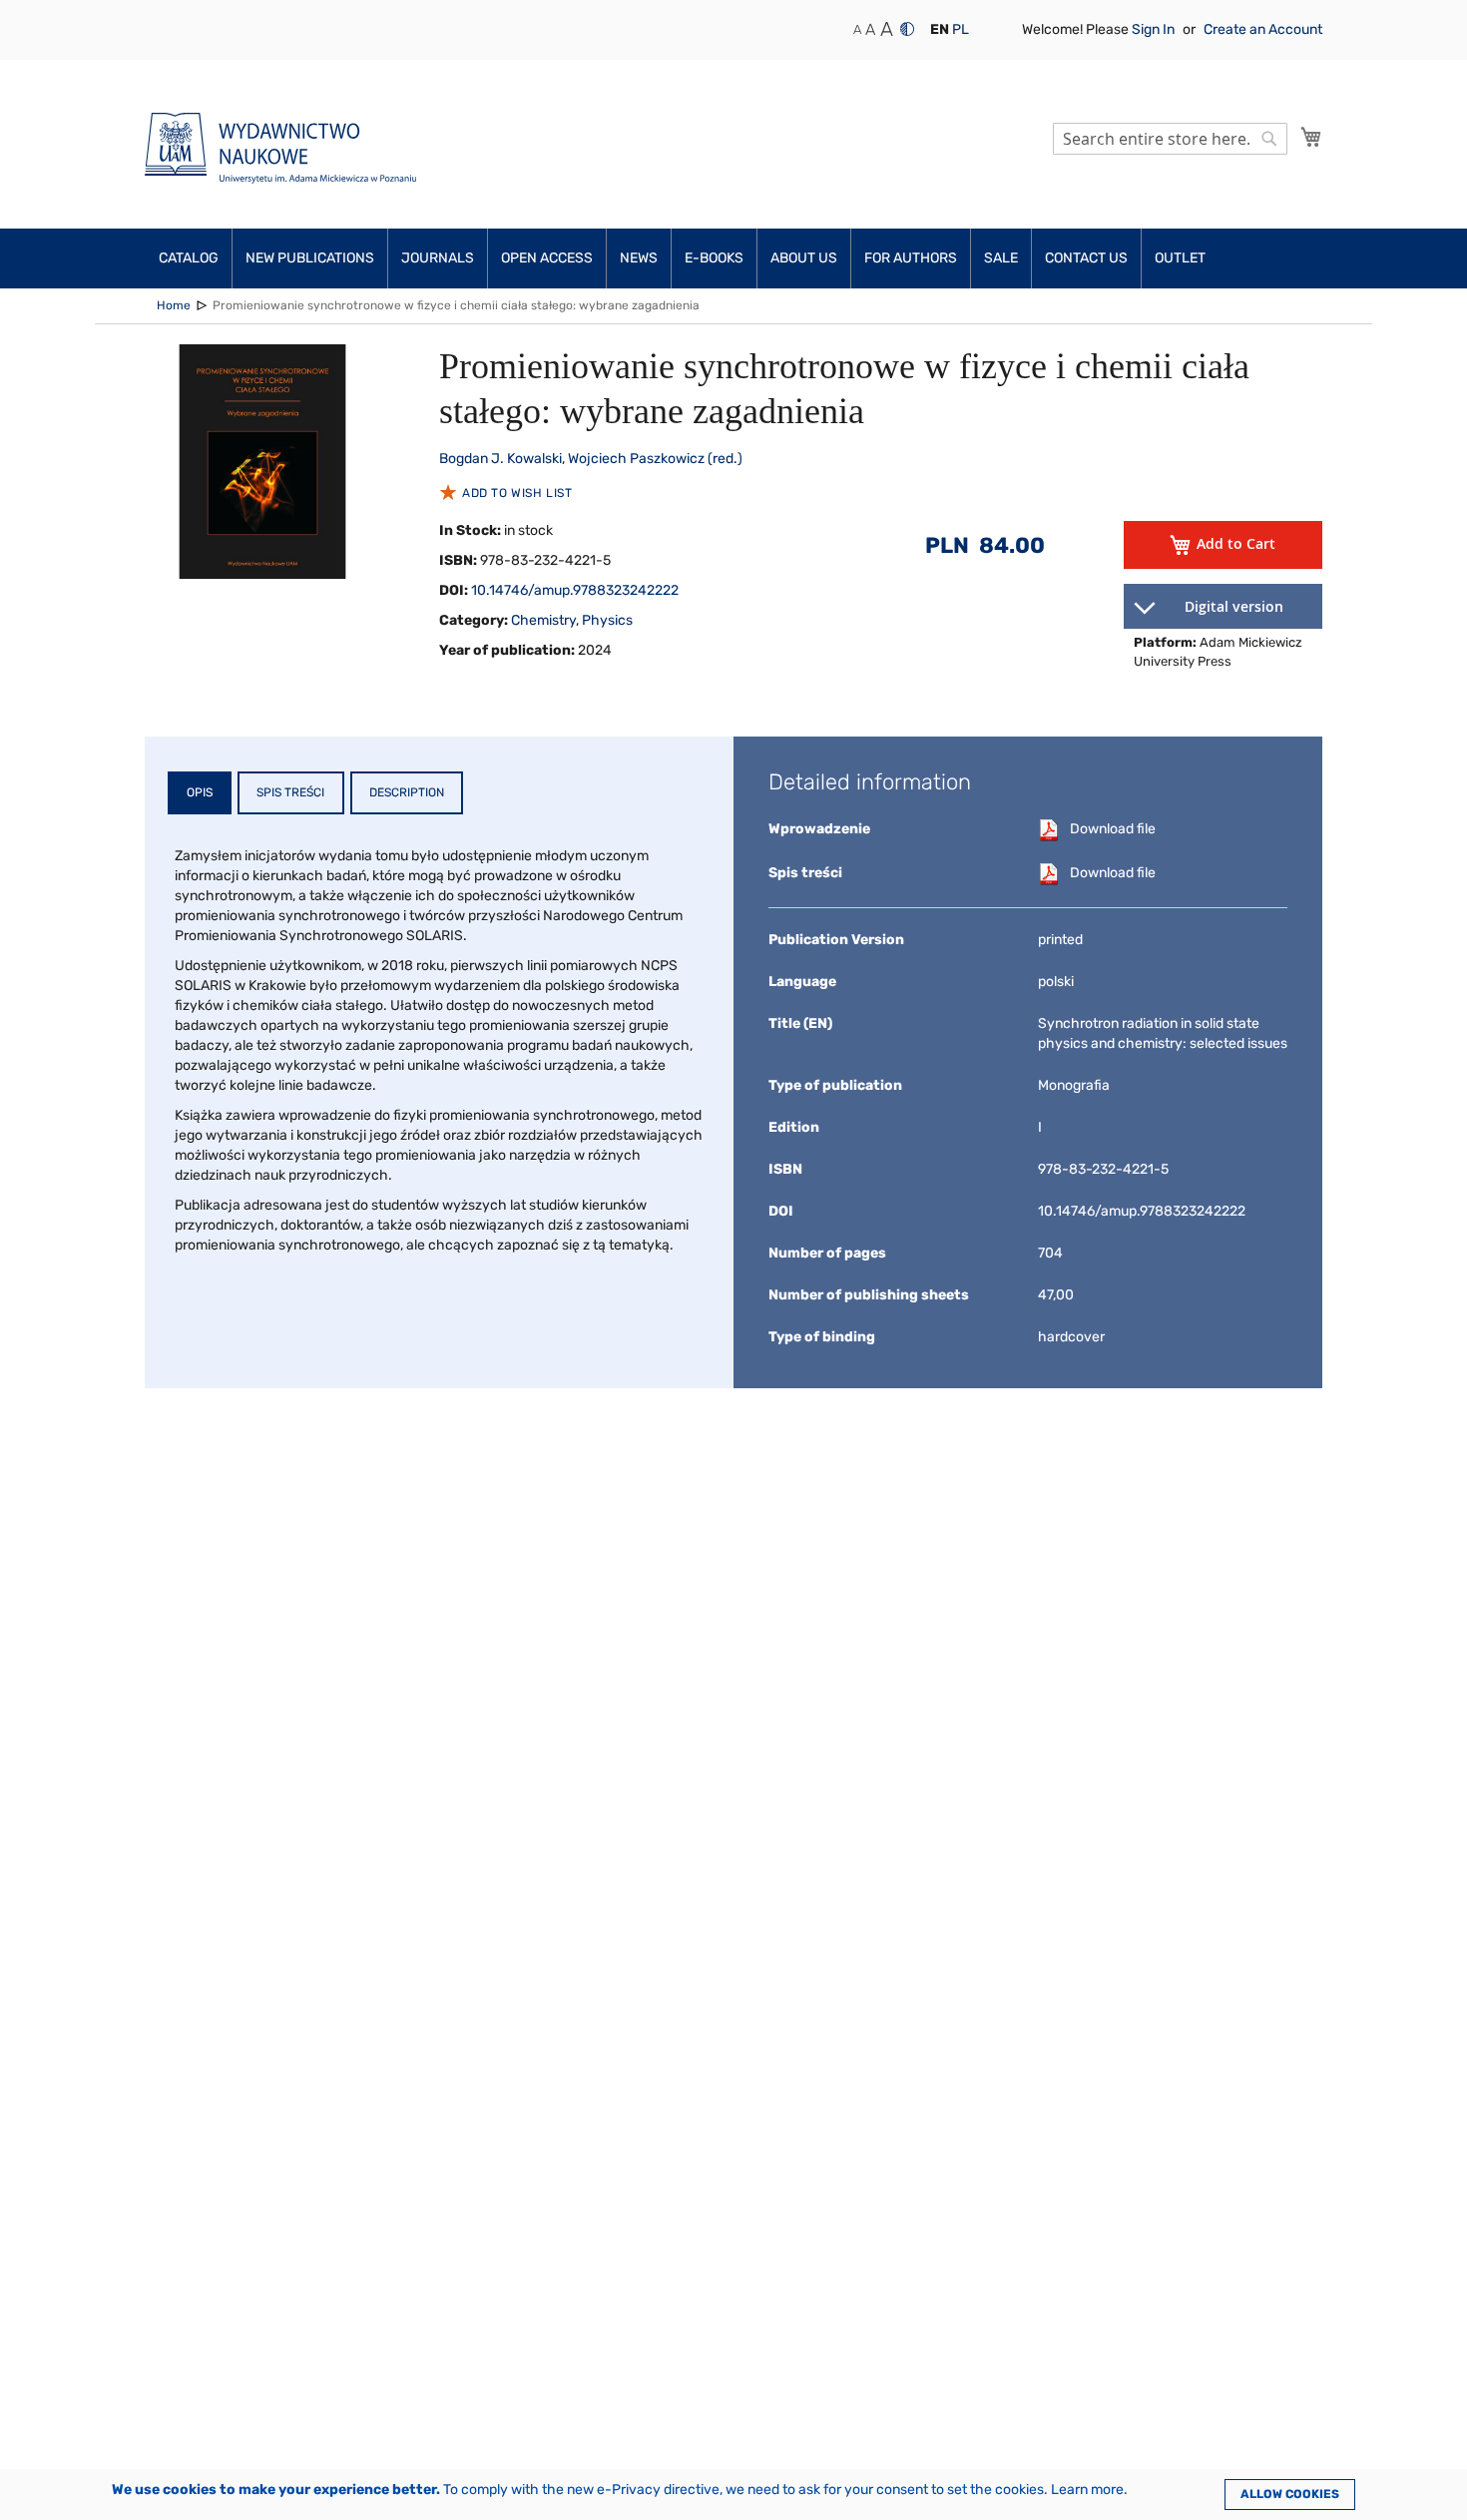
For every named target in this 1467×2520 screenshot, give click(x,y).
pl (961, 29)
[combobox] (1170, 139)
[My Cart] (1311, 137)
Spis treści (290, 792)
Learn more (1087, 2490)
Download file (1113, 829)
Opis (200, 792)
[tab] (200, 793)
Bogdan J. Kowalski (500, 459)
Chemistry (543, 620)
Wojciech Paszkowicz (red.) (655, 459)
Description (407, 792)
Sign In (1155, 29)
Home (174, 305)
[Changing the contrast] (907, 29)
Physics (607, 620)
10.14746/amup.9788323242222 (575, 590)
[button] (940, 30)
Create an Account (1263, 29)
